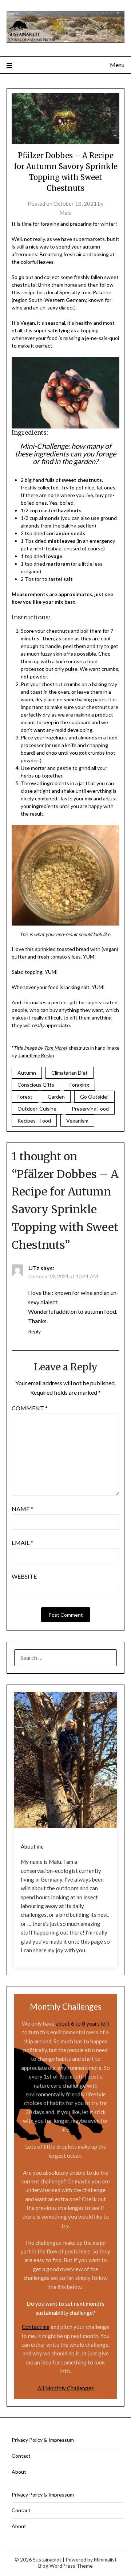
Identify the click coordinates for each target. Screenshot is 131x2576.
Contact (21, 2456)
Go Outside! (94, 1097)
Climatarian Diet (70, 1073)
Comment (30, 1408)
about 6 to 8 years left (83, 2023)
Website (24, 1576)
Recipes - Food (34, 1121)
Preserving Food (90, 1109)
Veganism (77, 1121)
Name (22, 1509)
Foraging (79, 1085)
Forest (25, 1097)
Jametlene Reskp (36, 1055)
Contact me (36, 2327)
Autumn (27, 1073)
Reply (34, 1331)
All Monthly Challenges (66, 2388)
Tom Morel (55, 1048)
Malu (65, 213)
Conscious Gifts (36, 1085)
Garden (56, 1097)
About (19, 2472)
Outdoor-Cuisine (37, 1109)
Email (22, 1543)
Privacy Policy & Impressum (43, 2440)
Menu (117, 65)
